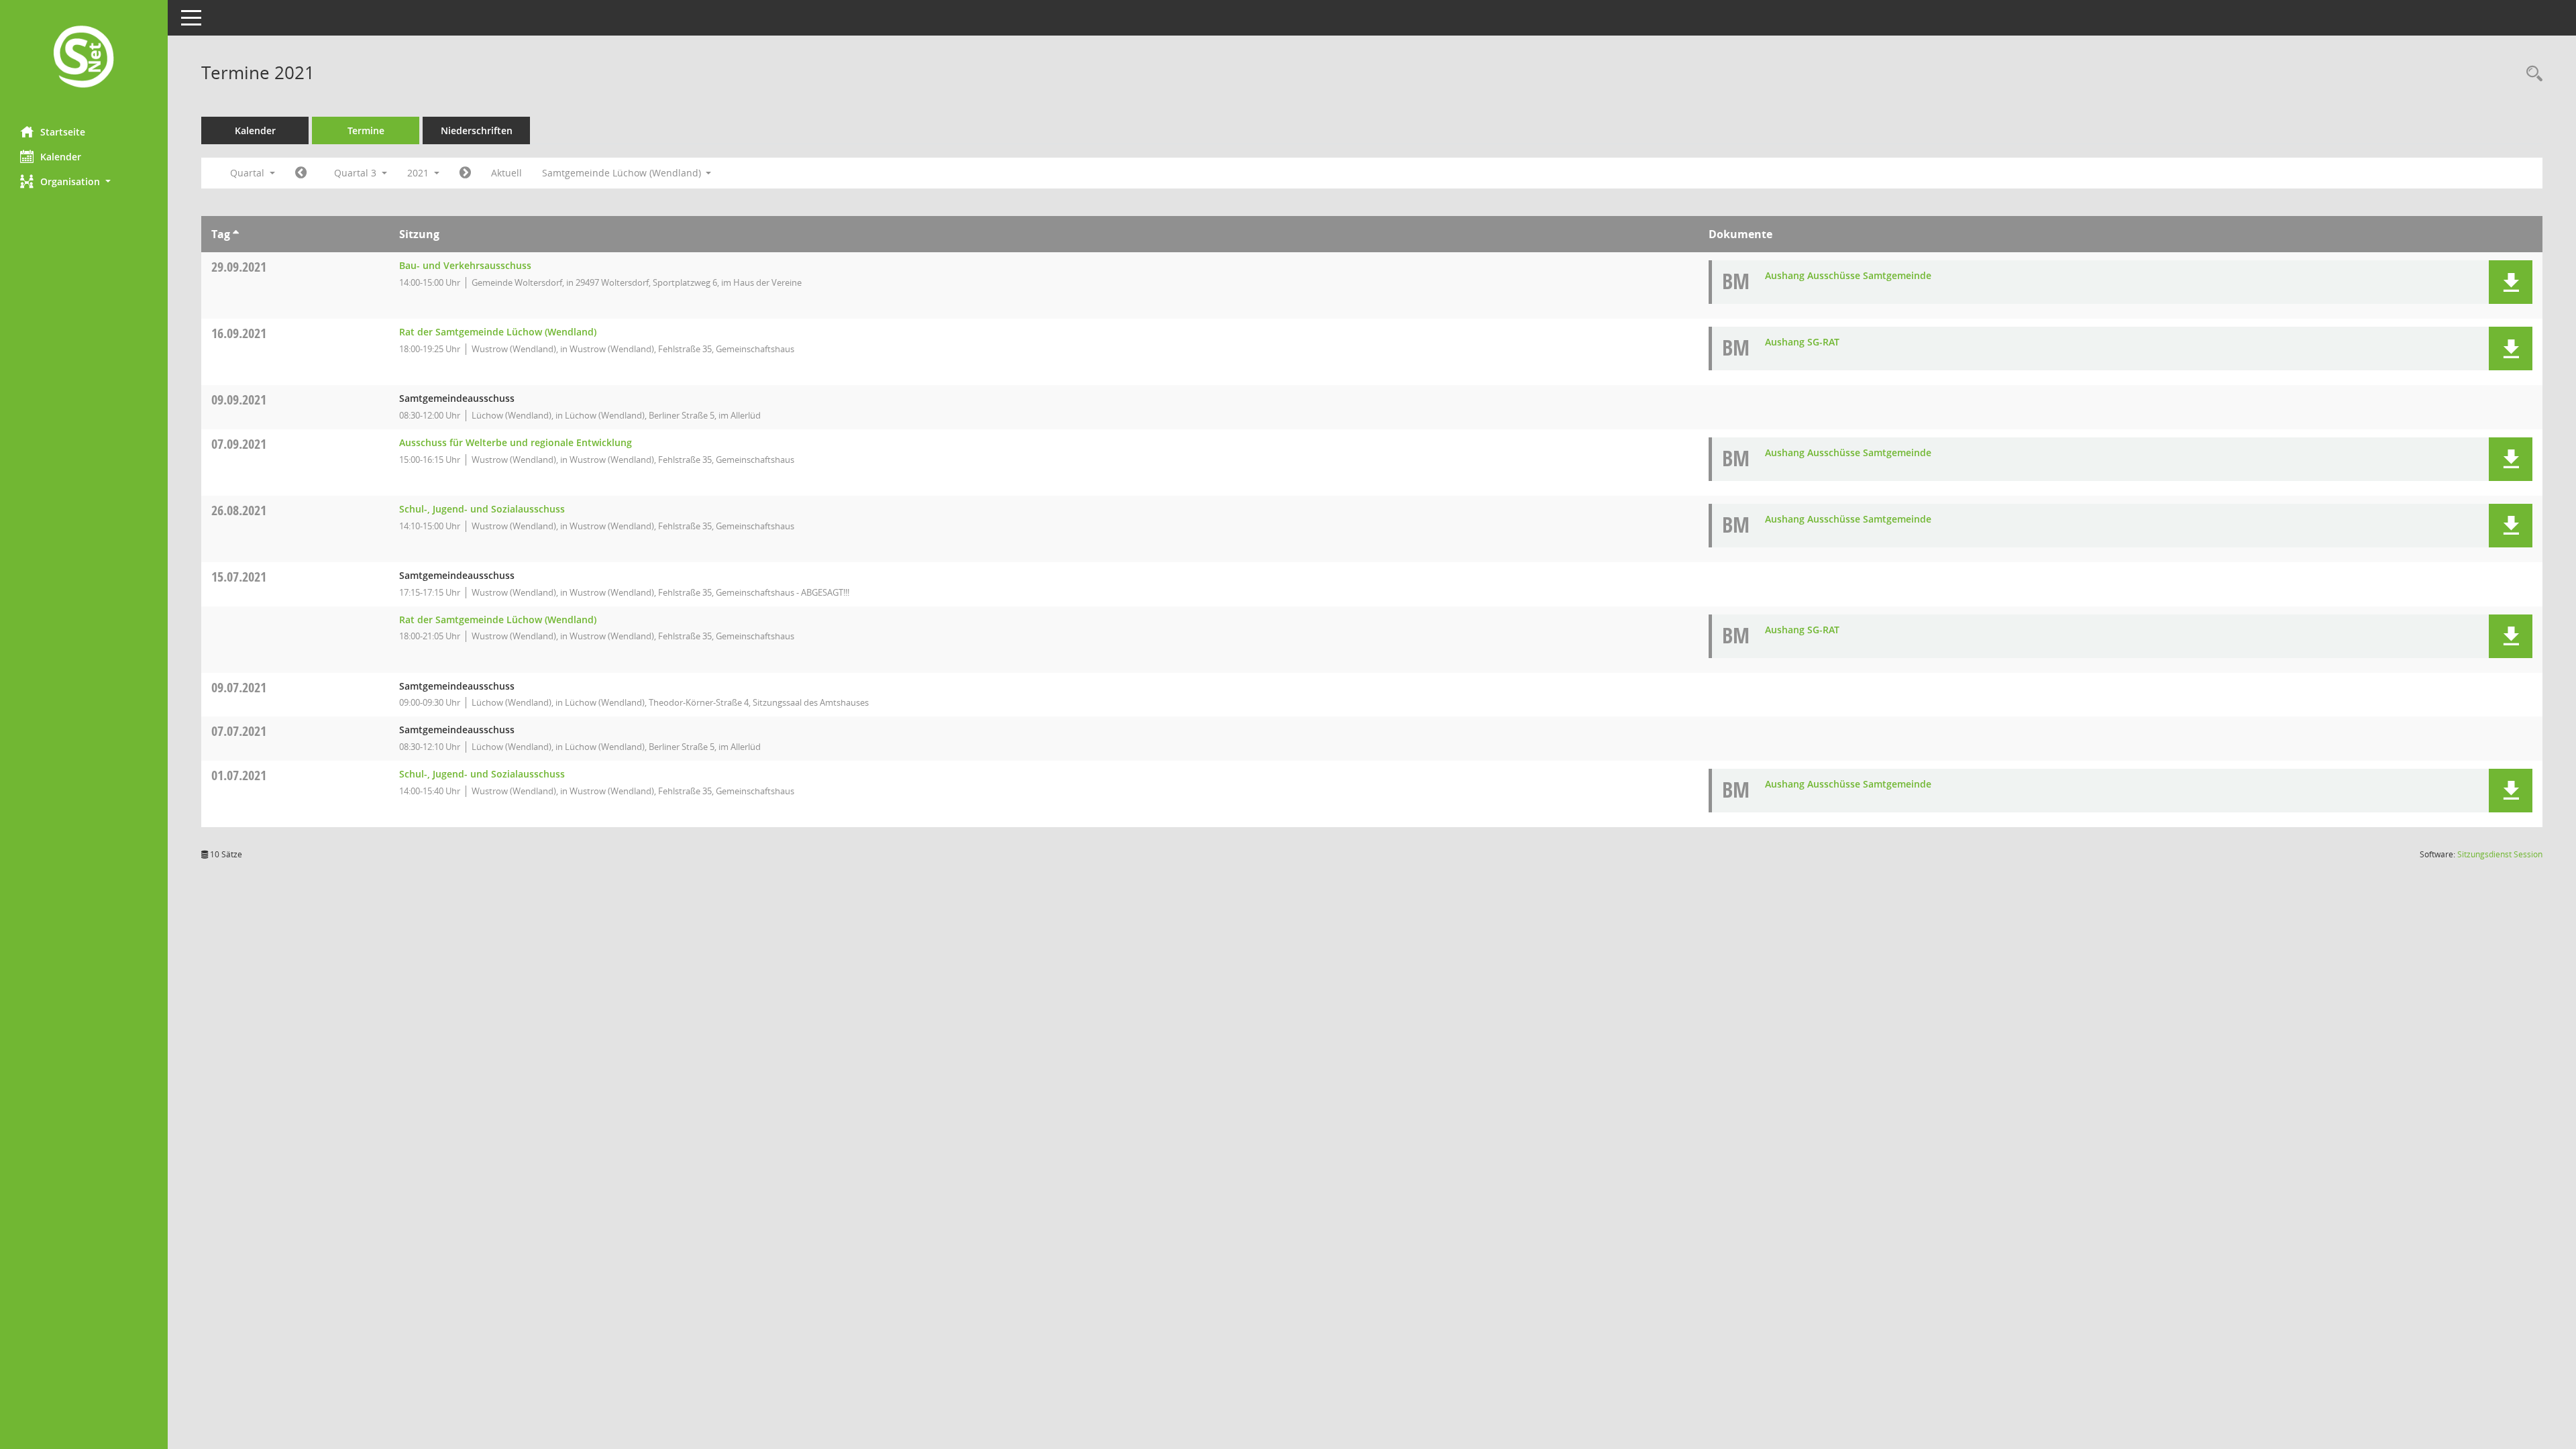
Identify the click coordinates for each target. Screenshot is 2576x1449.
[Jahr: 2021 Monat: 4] (301, 173)
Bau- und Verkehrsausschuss (465, 265)
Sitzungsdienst (2500, 854)
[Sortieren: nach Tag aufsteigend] (236, 234)
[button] (84, 181)
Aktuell (506, 173)
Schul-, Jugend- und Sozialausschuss (482, 509)
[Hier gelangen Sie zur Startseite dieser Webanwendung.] (84, 58)
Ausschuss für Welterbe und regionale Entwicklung (516, 442)
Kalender (61, 157)
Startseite (63, 132)
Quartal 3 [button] (357, 173)
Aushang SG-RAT (1802, 342)
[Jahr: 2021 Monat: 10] (465, 173)
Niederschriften (477, 130)
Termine (366, 130)
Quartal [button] (249, 173)
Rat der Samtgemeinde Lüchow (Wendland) (498, 332)
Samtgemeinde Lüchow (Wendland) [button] (623, 173)
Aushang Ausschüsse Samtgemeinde (1848, 275)
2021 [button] (419, 173)
